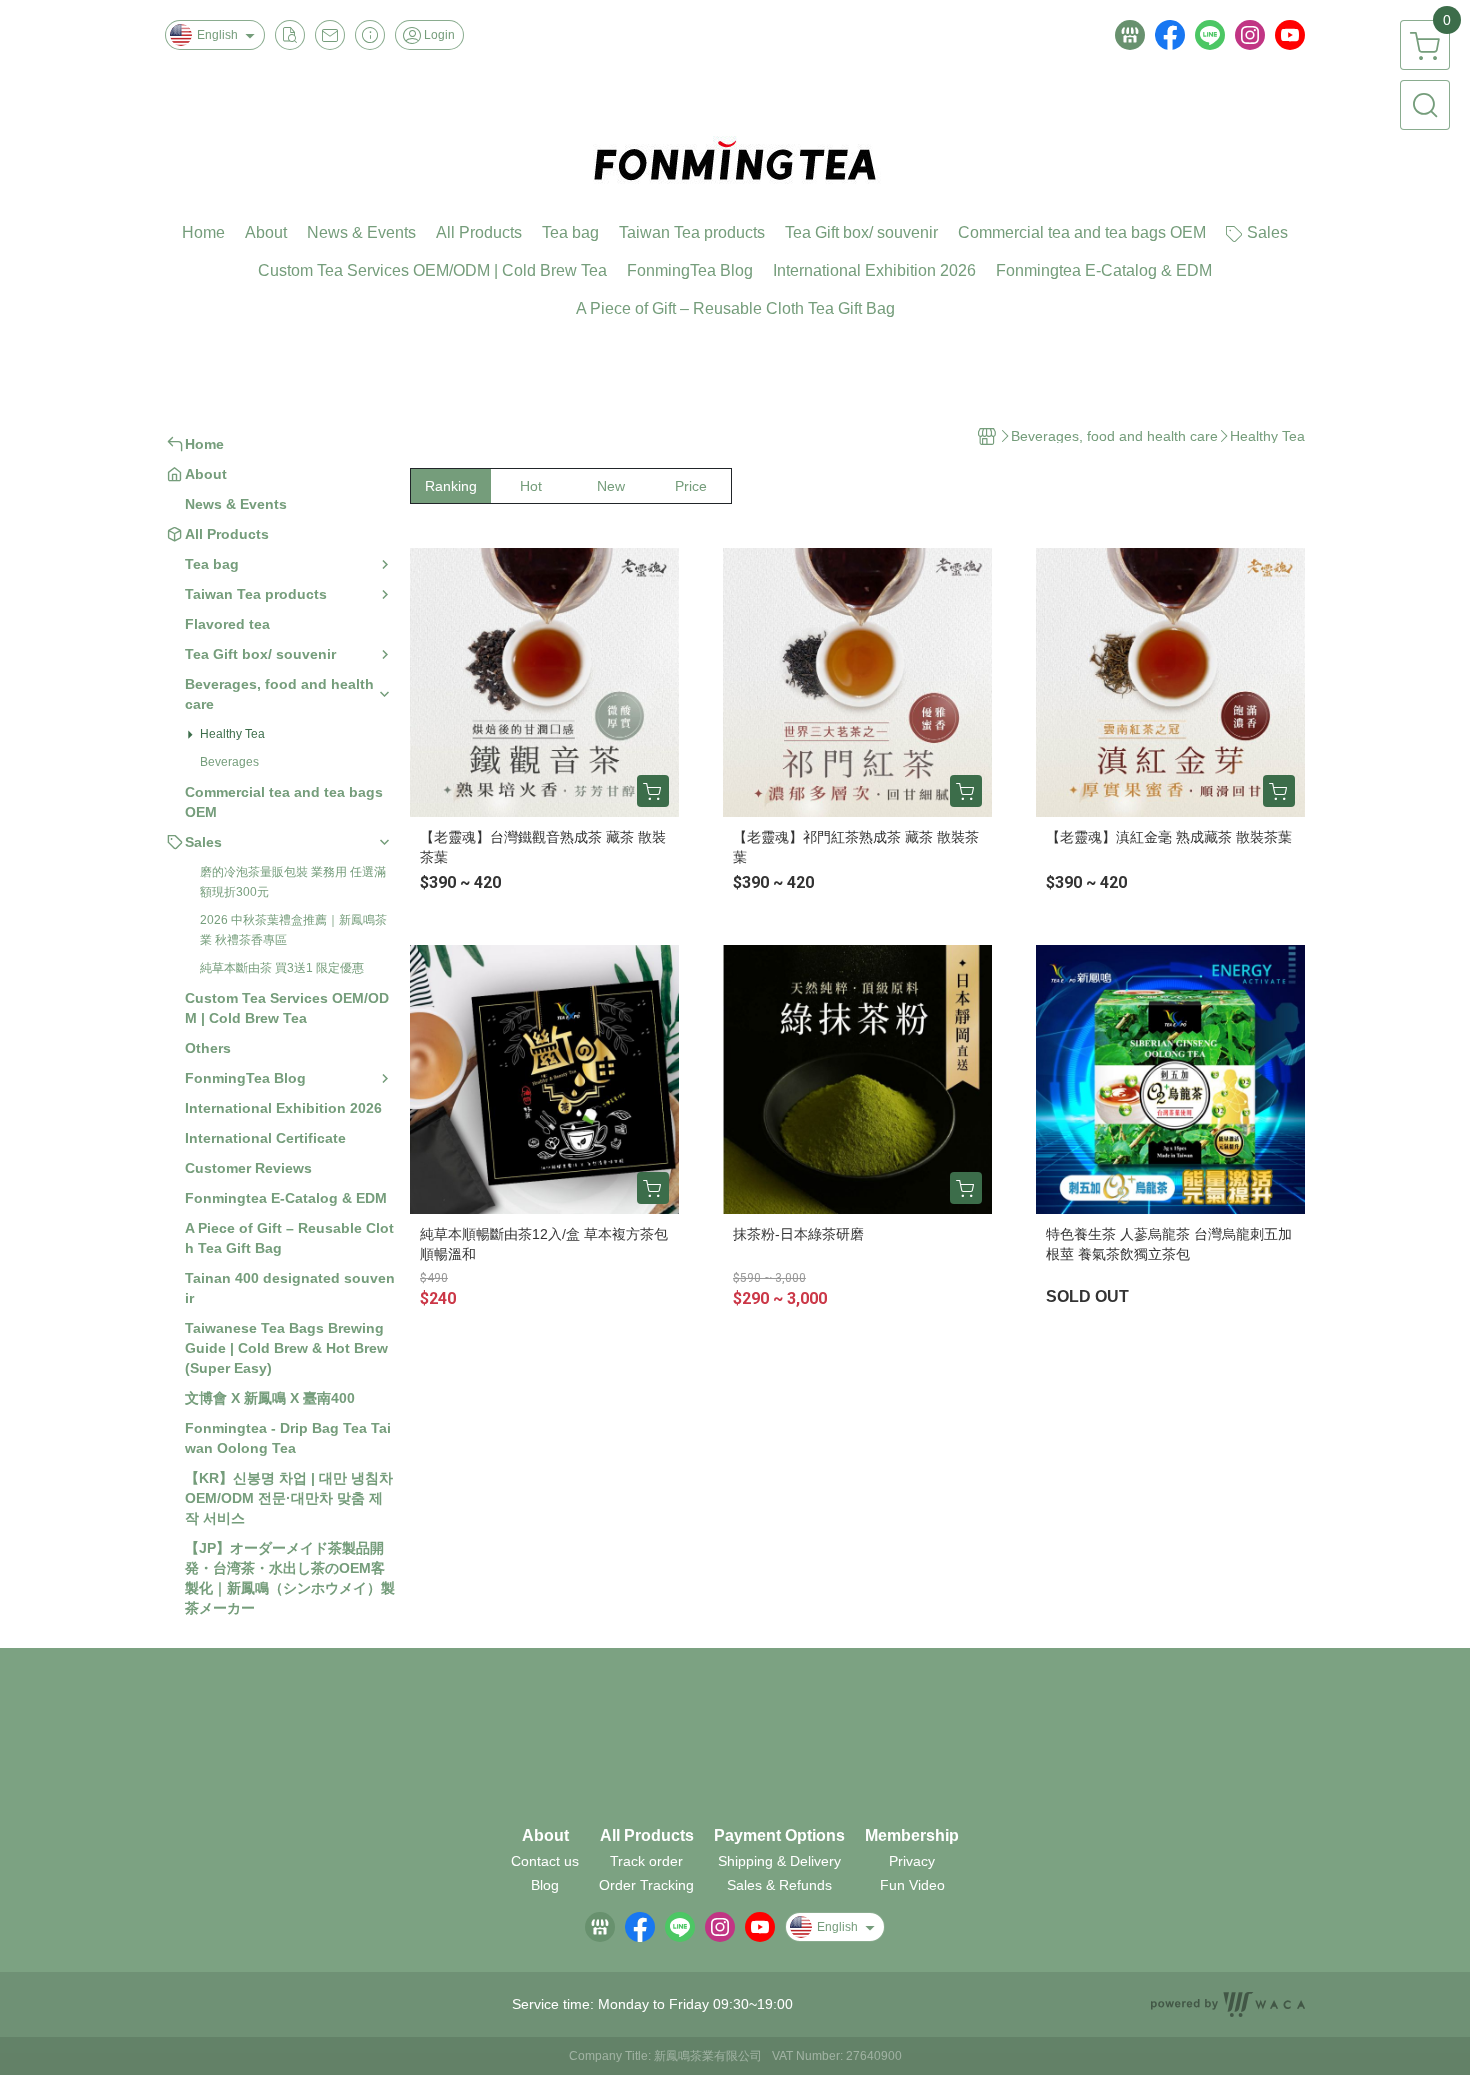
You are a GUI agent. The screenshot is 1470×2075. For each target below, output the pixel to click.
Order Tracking (646, 1885)
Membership (912, 1836)
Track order (646, 1861)
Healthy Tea (232, 734)
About (545, 1836)
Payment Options (779, 1836)
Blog (545, 1885)
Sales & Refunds (779, 1885)
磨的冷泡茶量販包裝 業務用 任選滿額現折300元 (293, 882)
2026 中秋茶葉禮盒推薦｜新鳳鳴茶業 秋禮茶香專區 (293, 930)
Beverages (229, 762)
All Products (647, 1836)
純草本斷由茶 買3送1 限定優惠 (282, 968)
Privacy (912, 1861)
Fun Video (912, 1885)
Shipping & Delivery (779, 1861)
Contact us (545, 1861)
